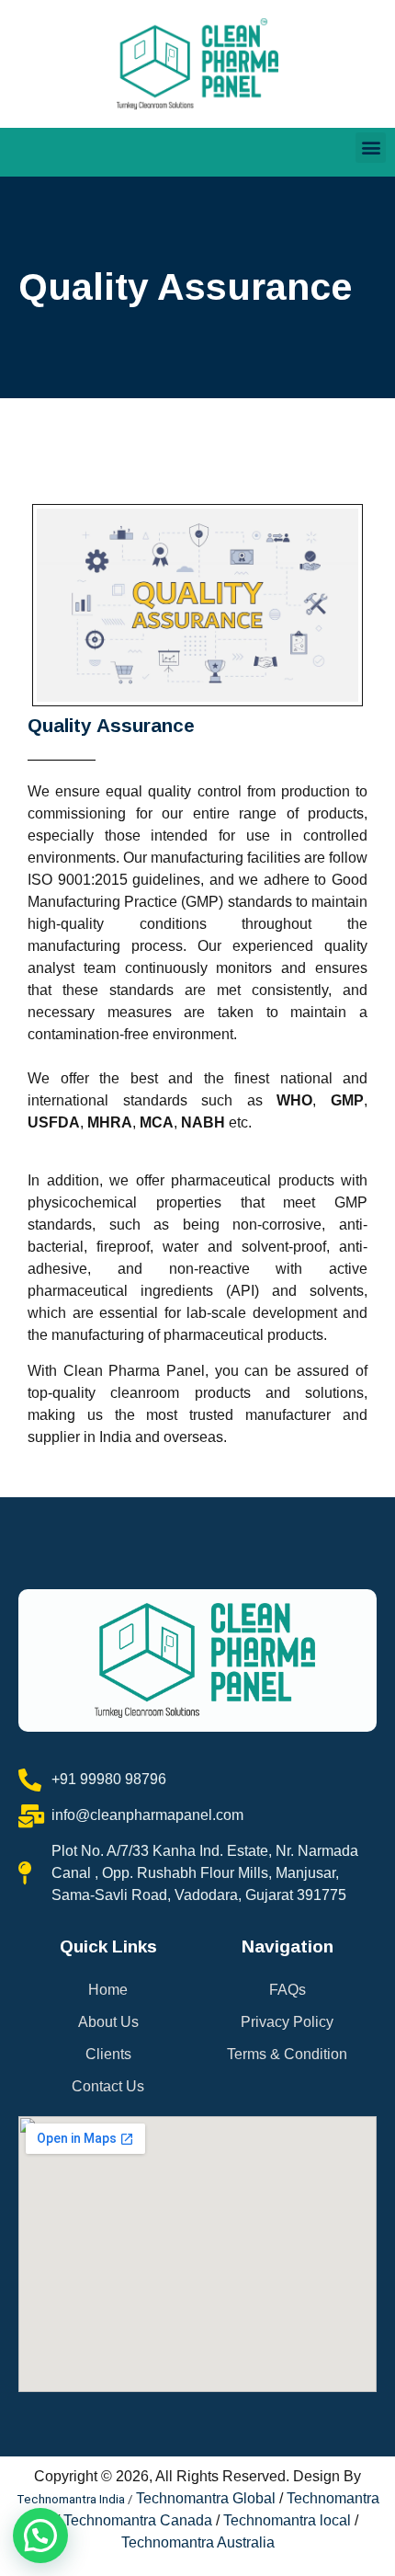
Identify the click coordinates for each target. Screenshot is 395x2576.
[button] (371, 148)
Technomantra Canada (138, 2520)
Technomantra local (287, 2520)
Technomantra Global (206, 2498)
